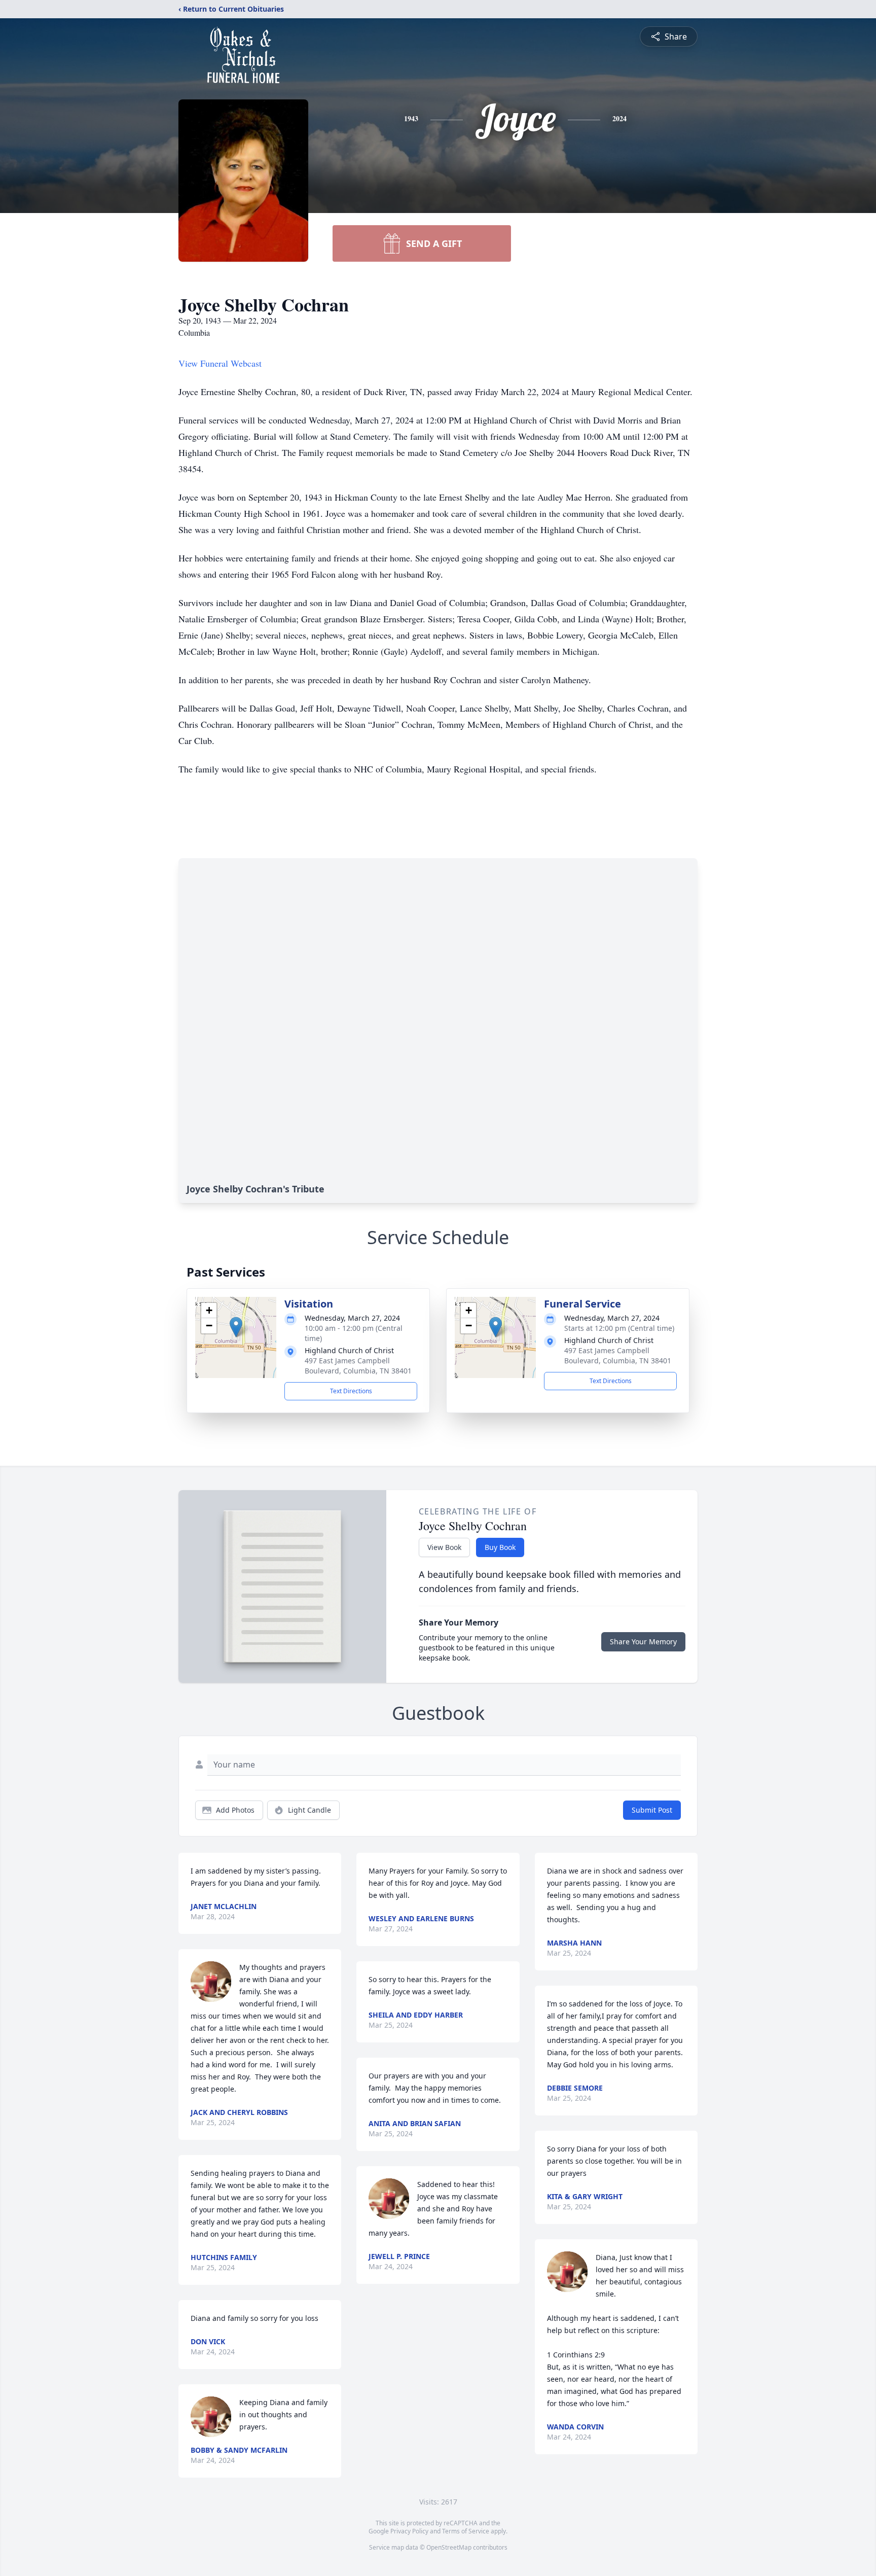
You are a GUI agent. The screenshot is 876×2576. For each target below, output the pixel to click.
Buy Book (500, 1547)
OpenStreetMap (449, 2547)
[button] (236, 1327)
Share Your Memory (643, 1642)
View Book (444, 1547)
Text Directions (351, 1391)
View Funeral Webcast (220, 363)
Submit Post (652, 1810)
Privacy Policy (409, 2531)
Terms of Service (466, 2531)
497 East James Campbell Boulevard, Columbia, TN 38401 (358, 1366)
